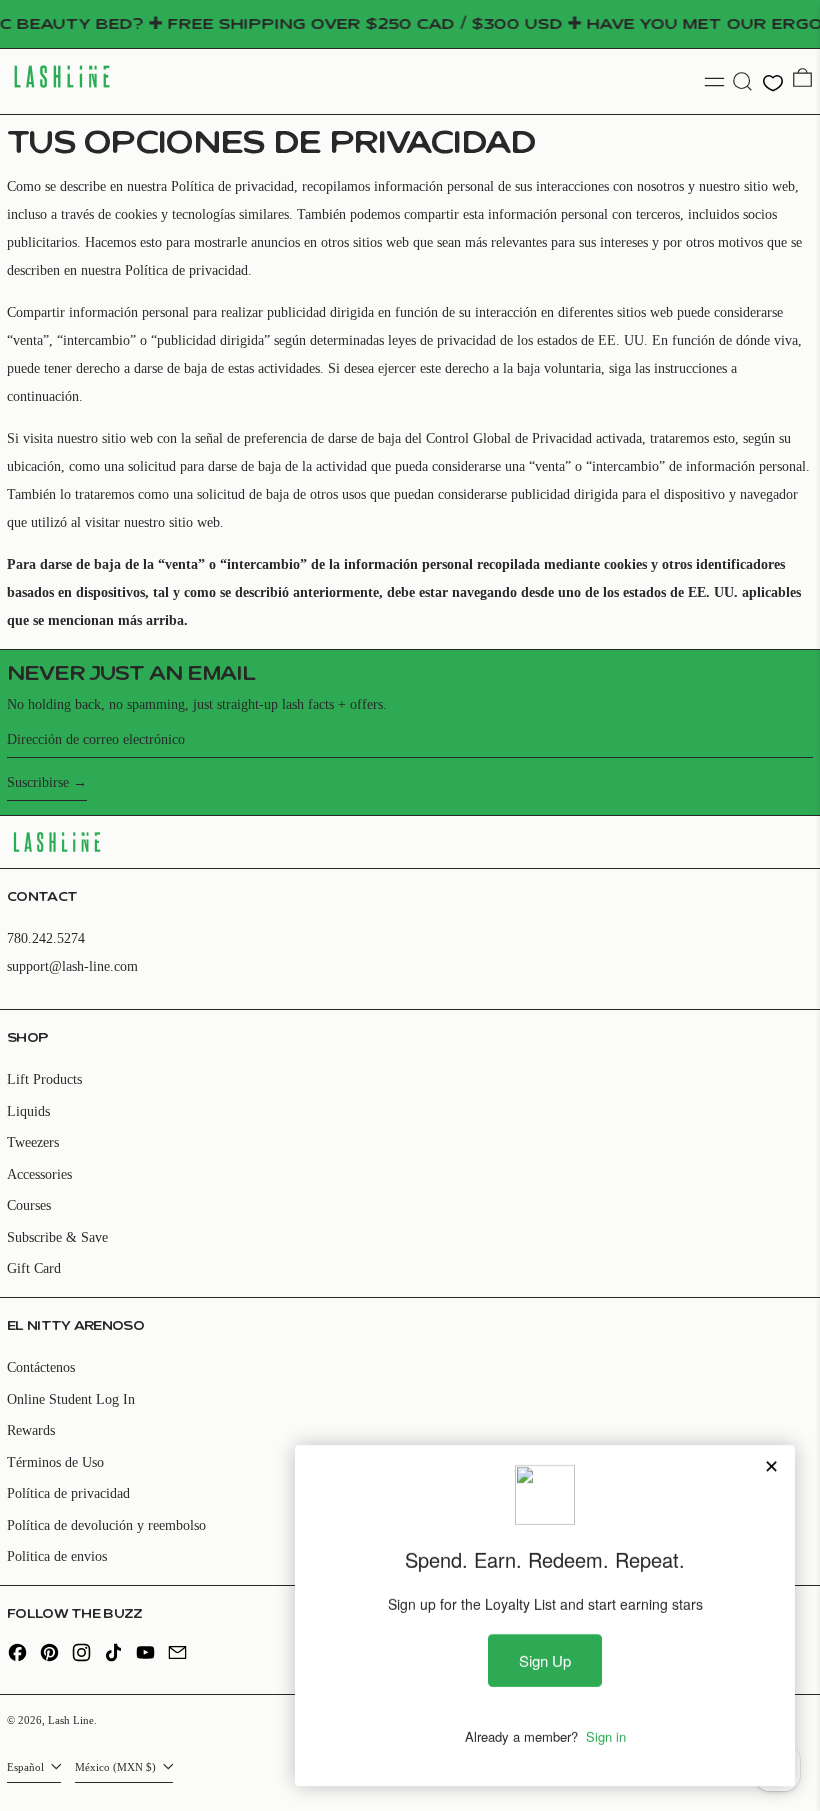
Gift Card (34, 1268)
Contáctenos (41, 1367)
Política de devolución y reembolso (106, 1525)
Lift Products (44, 1079)
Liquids (28, 1111)
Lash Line (71, 1720)
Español (27, 1767)
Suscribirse (38, 782)
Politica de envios (57, 1556)
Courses (29, 1205)
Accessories (39, 1174)
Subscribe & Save (57, 1237)
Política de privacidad (68, 1493)
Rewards (31, 1430)
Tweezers (33, 1142)
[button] (742, 81)
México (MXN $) (117, 1767)
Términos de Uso (55, 1462)
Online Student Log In (71, 1399)
